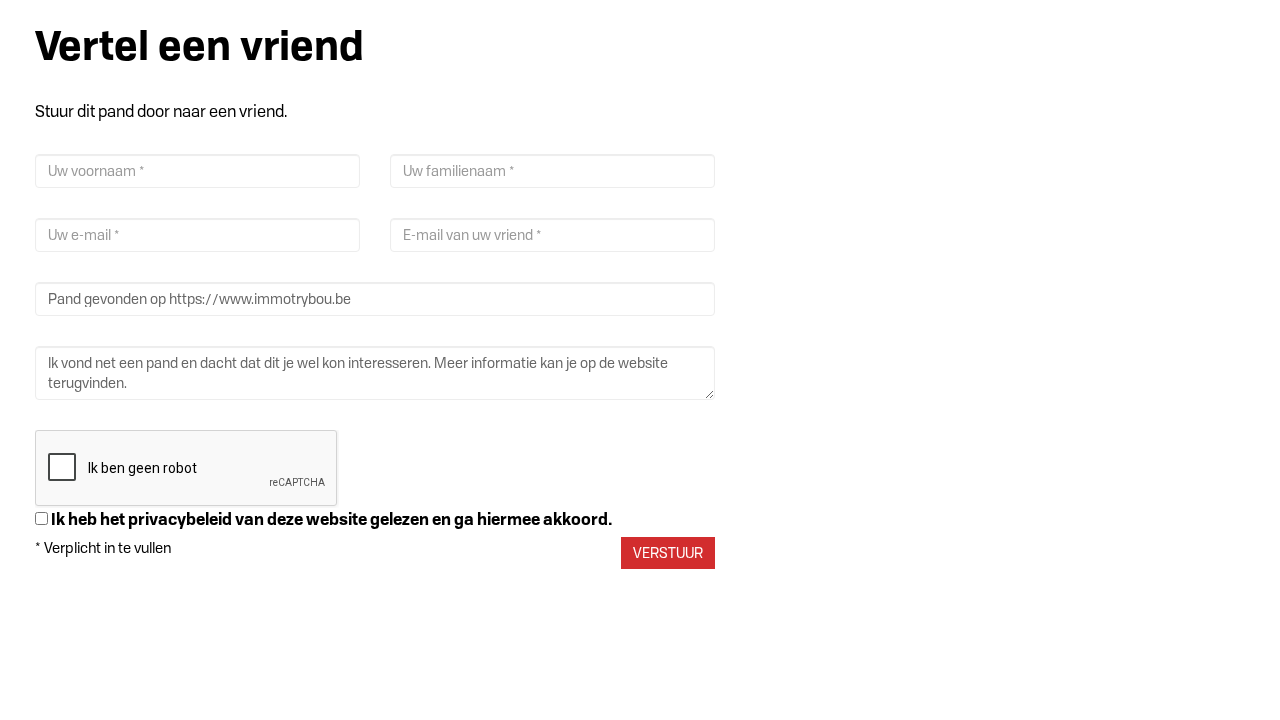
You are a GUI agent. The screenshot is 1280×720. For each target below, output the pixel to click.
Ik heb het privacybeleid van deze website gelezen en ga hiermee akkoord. (332, 519)
